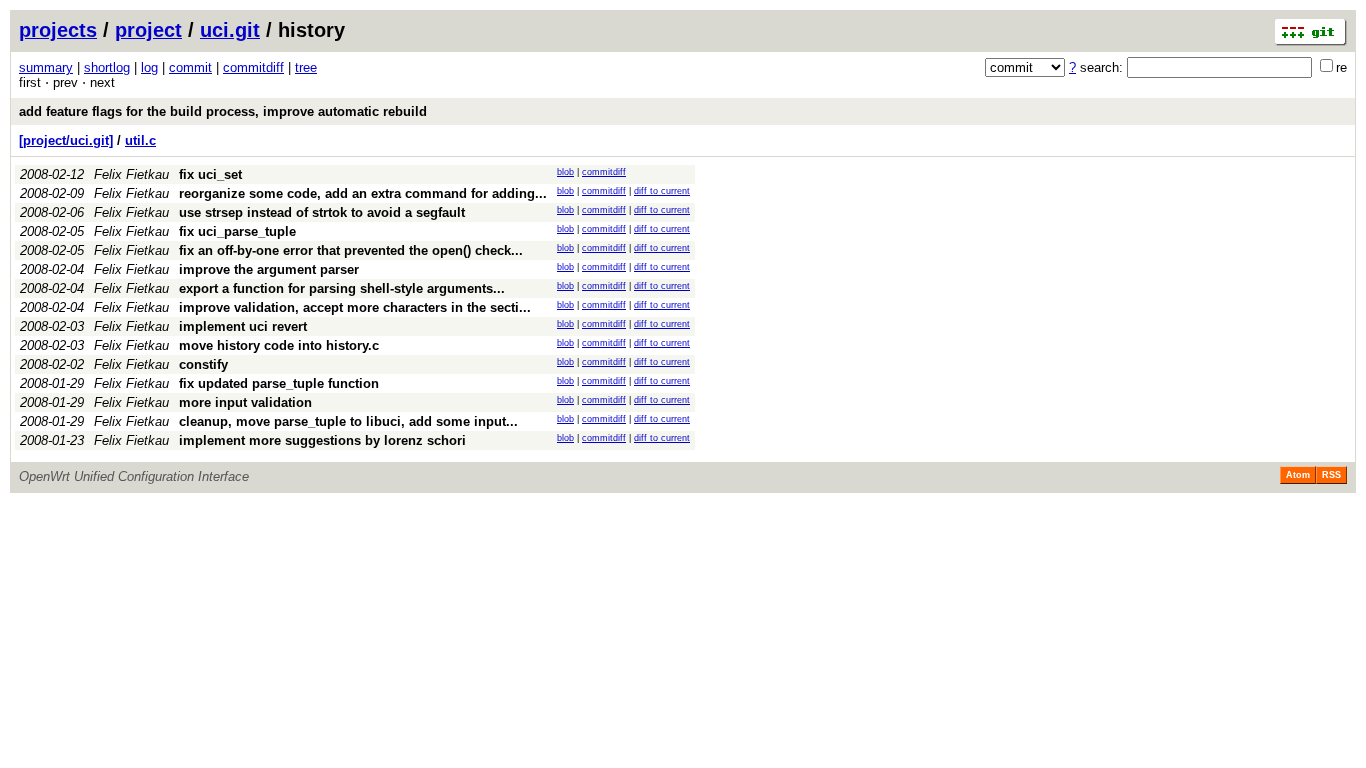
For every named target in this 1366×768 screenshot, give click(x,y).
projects (58, 30)
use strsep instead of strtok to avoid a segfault (322, 212)
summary (46, 67)
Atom (1298, 475)
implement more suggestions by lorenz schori (322, 440)
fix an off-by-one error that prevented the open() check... (351, 250)
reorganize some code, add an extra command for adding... (363, 193)
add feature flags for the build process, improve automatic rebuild (223, 111)
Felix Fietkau (131, 174)
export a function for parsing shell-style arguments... (342, 288)
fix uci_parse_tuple (237, 231)
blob (565, 172)
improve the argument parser (269, 269)
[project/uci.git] (66, 140)
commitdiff (253, 67)
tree (306, 67)
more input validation (245, 402)
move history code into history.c (279, 345)
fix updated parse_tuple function (279, 383)
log (149, 67)
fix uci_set (210, 174)
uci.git (230, 30)
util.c (140, 140)
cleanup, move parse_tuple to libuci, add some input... (348, 421)
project (148, 30)
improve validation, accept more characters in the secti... (355, 307)
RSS (1331, 475)
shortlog (107, 67)
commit (190, 67)
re (1341, 67)
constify (203, 364)
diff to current (662, 191)
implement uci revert (243, 326)
